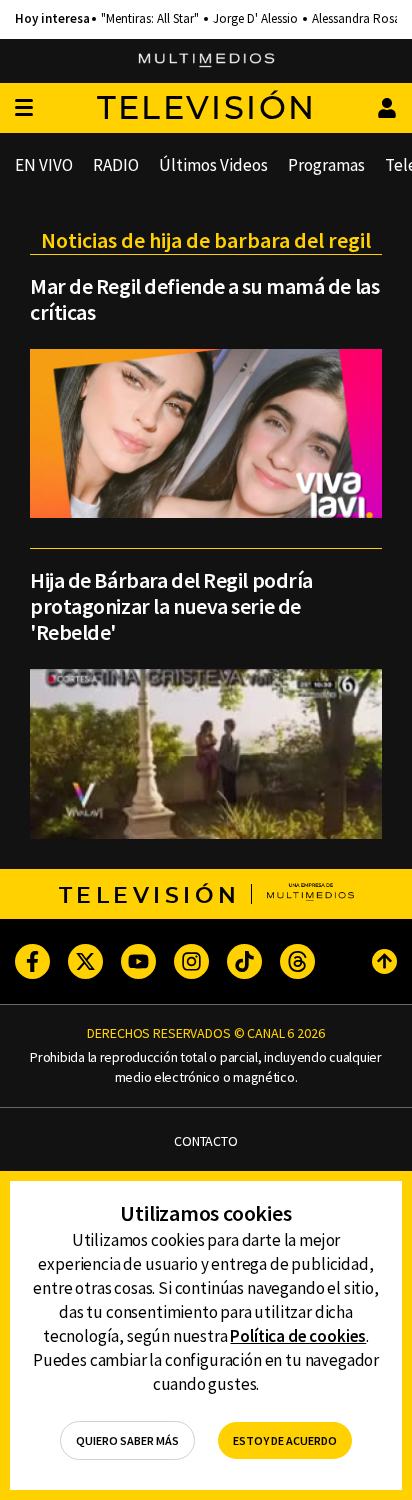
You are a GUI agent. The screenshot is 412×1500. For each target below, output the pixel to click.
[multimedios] (206, 61)
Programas (326, 165)
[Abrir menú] (24, 108)
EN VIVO (44, 165)
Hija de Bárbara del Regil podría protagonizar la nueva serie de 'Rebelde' (171, 606)
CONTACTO (206, 1141)
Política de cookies (298, 1336)
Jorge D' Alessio (255, 19)
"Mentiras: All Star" (150, 19)
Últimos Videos (213, 165)
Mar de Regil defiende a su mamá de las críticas (204, 299)
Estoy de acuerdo (285, 1440)
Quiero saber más (127, 1440)
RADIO (116, 165)
